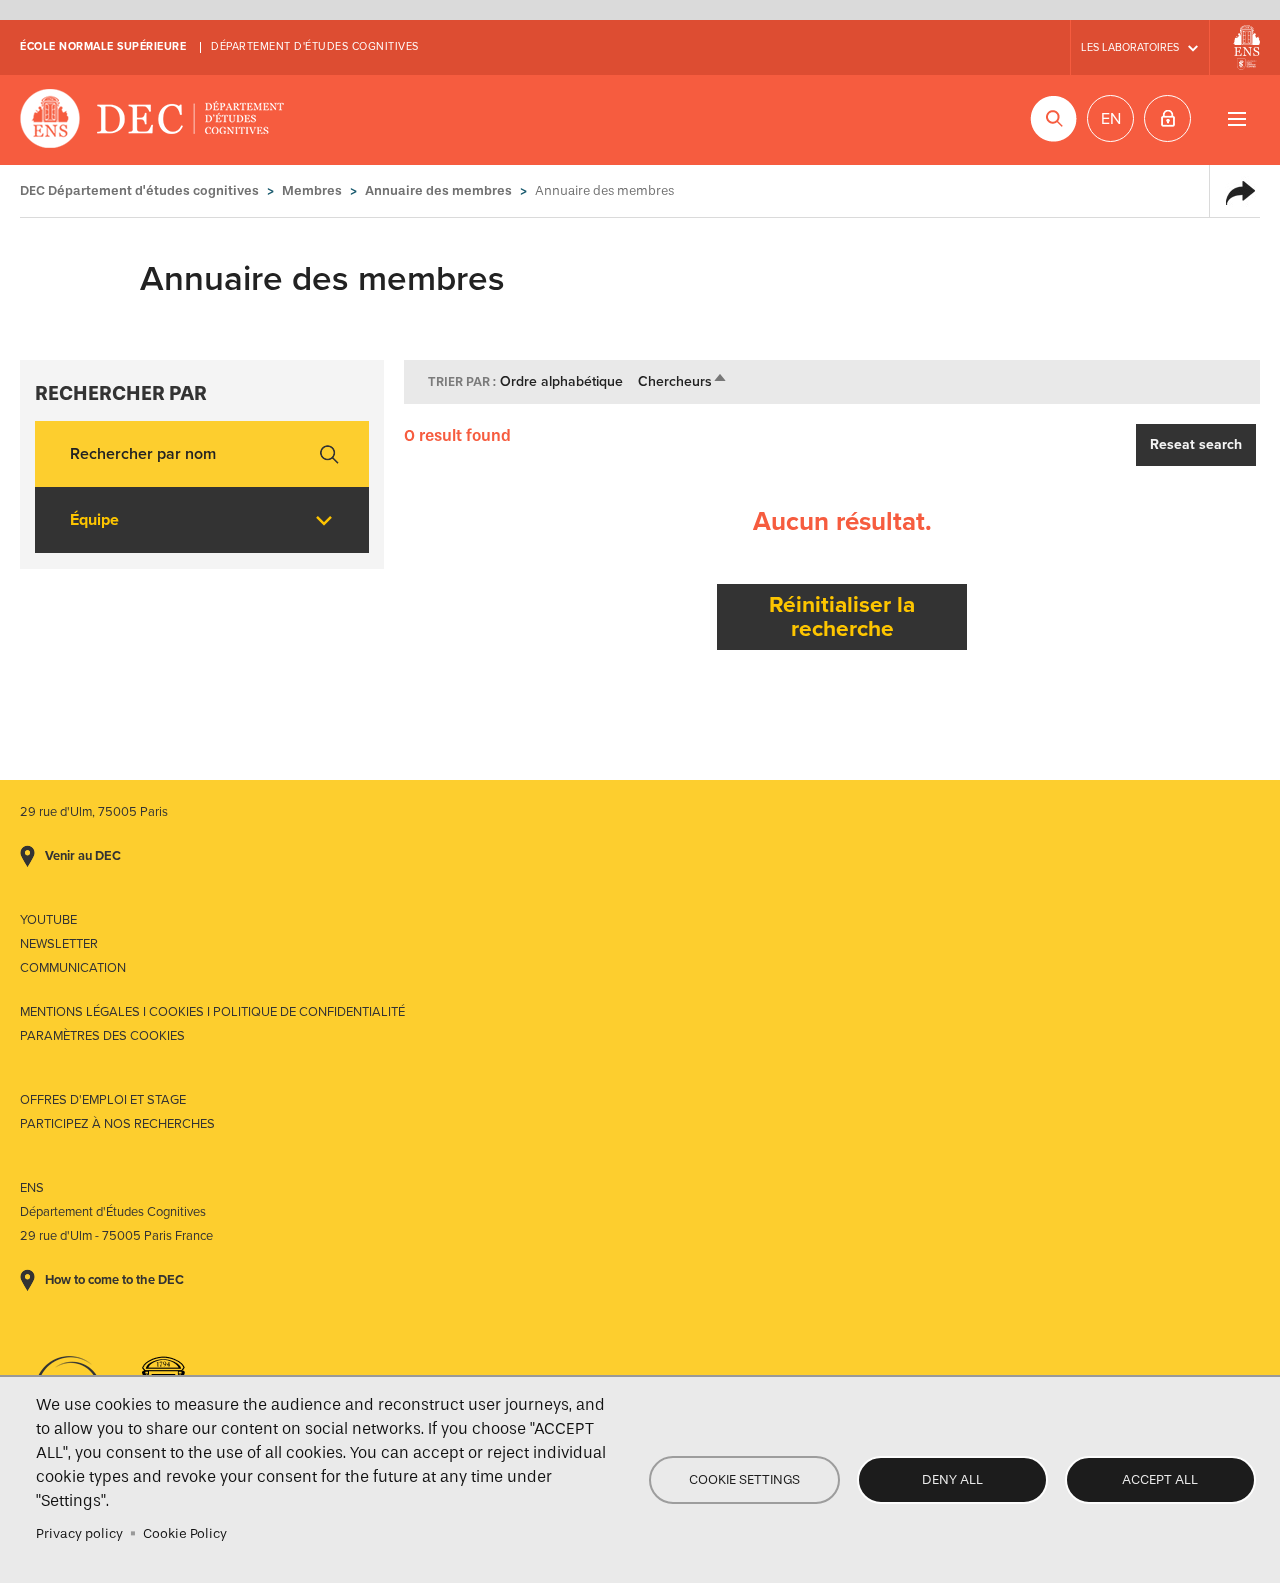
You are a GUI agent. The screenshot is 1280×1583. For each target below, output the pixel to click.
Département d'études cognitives (315, 46)
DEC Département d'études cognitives (152, 120)
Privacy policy (79, 1533)
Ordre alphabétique (561, 381)
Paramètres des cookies (102, 1036)
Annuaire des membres (438, 190)
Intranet (1167, 118)
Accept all (1160, 1479)
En (1111, 119)
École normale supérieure (103, 46)
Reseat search (1196, 444)
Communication (73, 968)
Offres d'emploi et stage (103, 1100)
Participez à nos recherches (117, 1124)
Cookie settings (744, 1479)
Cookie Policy (185, 1533)
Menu (1236, 118)
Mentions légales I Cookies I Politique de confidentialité (212, 1012)
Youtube (48, 920)
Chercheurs (683, 381)
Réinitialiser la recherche (842, 616)
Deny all (952, 1479)
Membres (312, 190)
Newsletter (59, 944)
